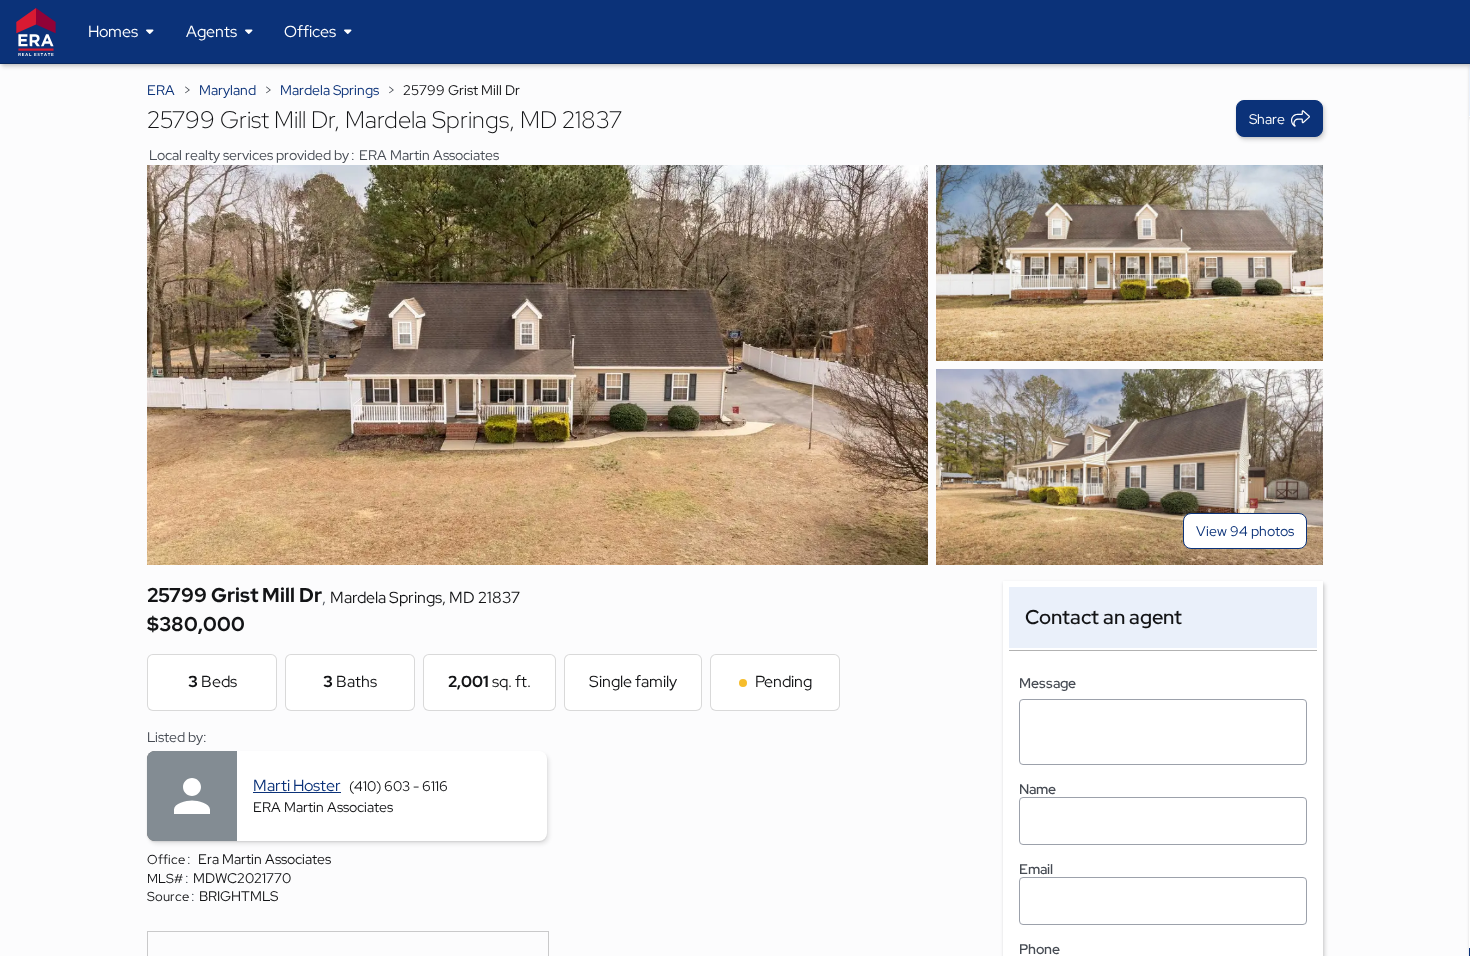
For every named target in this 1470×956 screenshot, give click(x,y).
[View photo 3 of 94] (1129, 467)
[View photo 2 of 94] (1129, 263)
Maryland (227, 90)
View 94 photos (1245, 531)
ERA (161, 90)
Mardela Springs (329, 90)
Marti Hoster (297, 785)
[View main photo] (537, 365)
